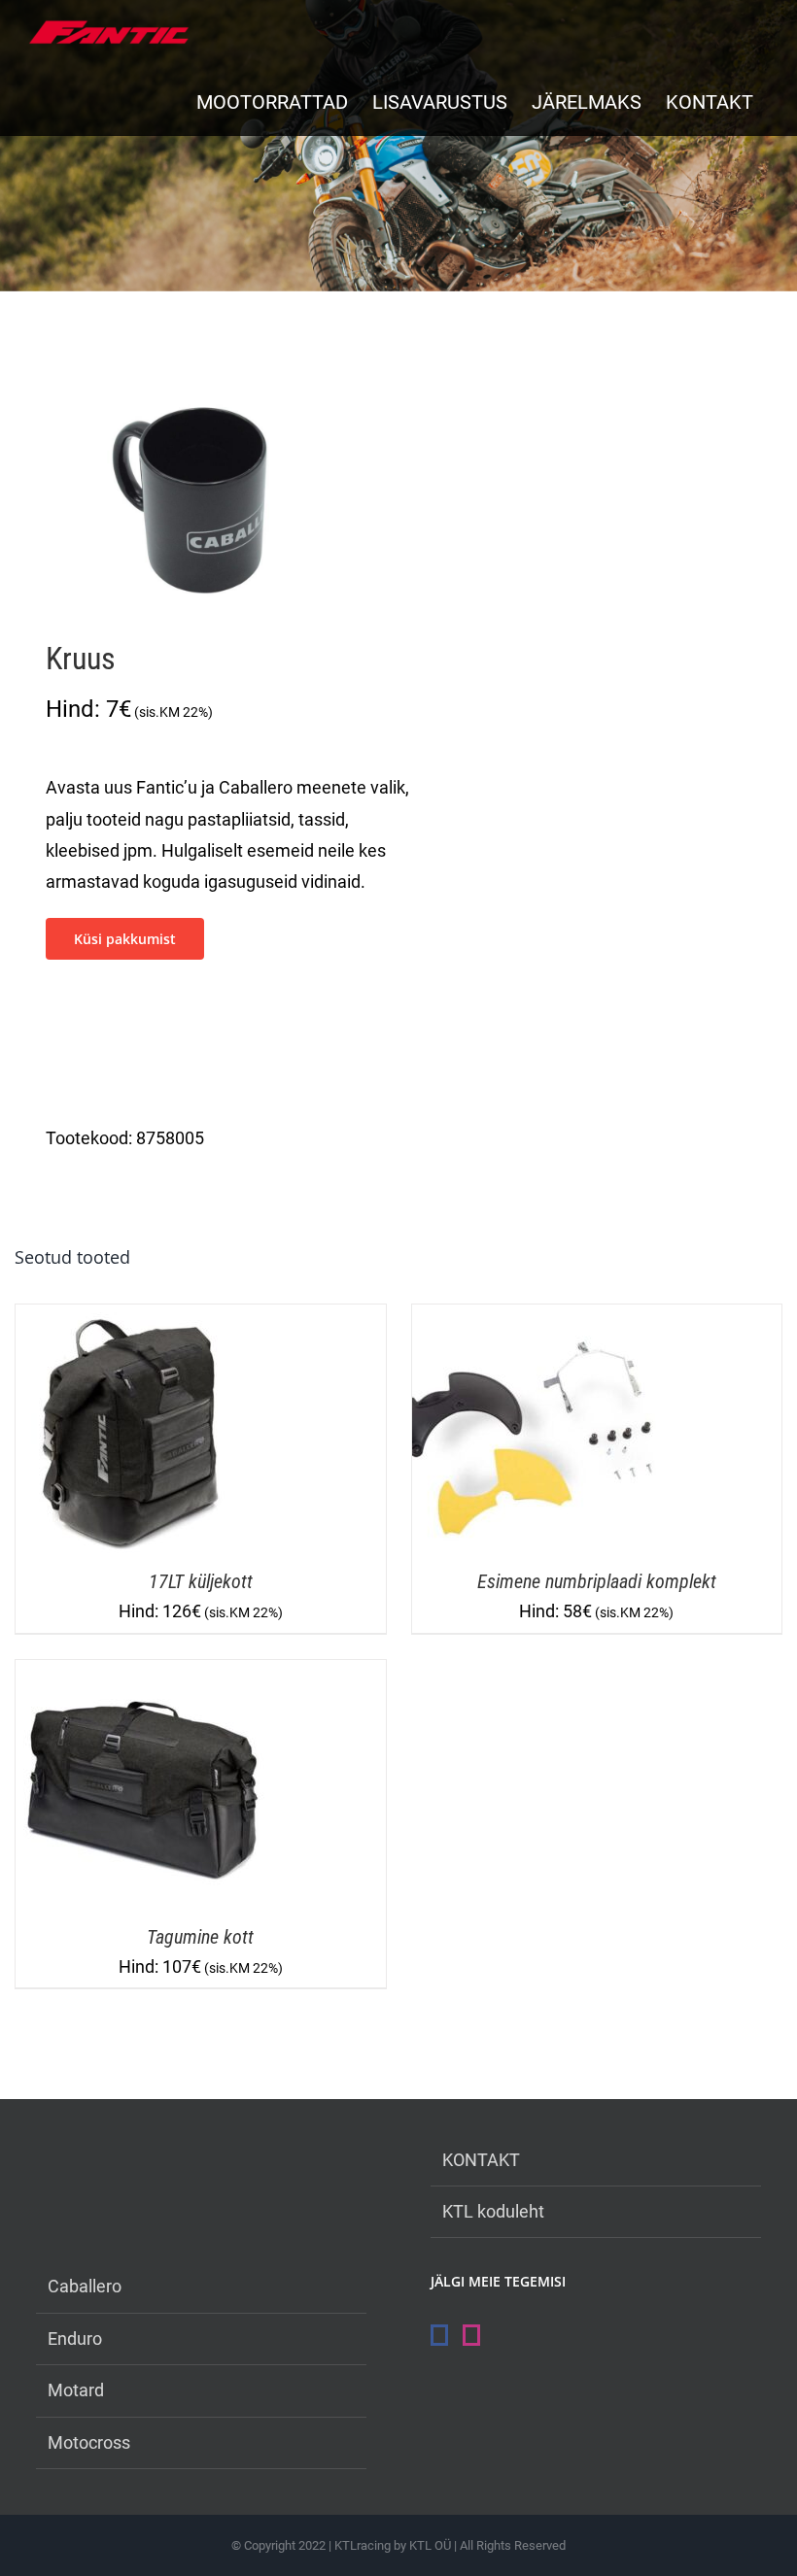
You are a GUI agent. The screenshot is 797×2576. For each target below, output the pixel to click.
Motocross (89, 2442)
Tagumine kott (200, 1937)
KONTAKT (481, 2160)
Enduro (75, 2339)
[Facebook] (439, 2335)
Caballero (85, 2286)
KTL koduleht (493, 2211)
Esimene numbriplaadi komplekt (597, 1581)
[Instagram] (471, 2335)
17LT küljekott (201, 1581)
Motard (76, 2390)
